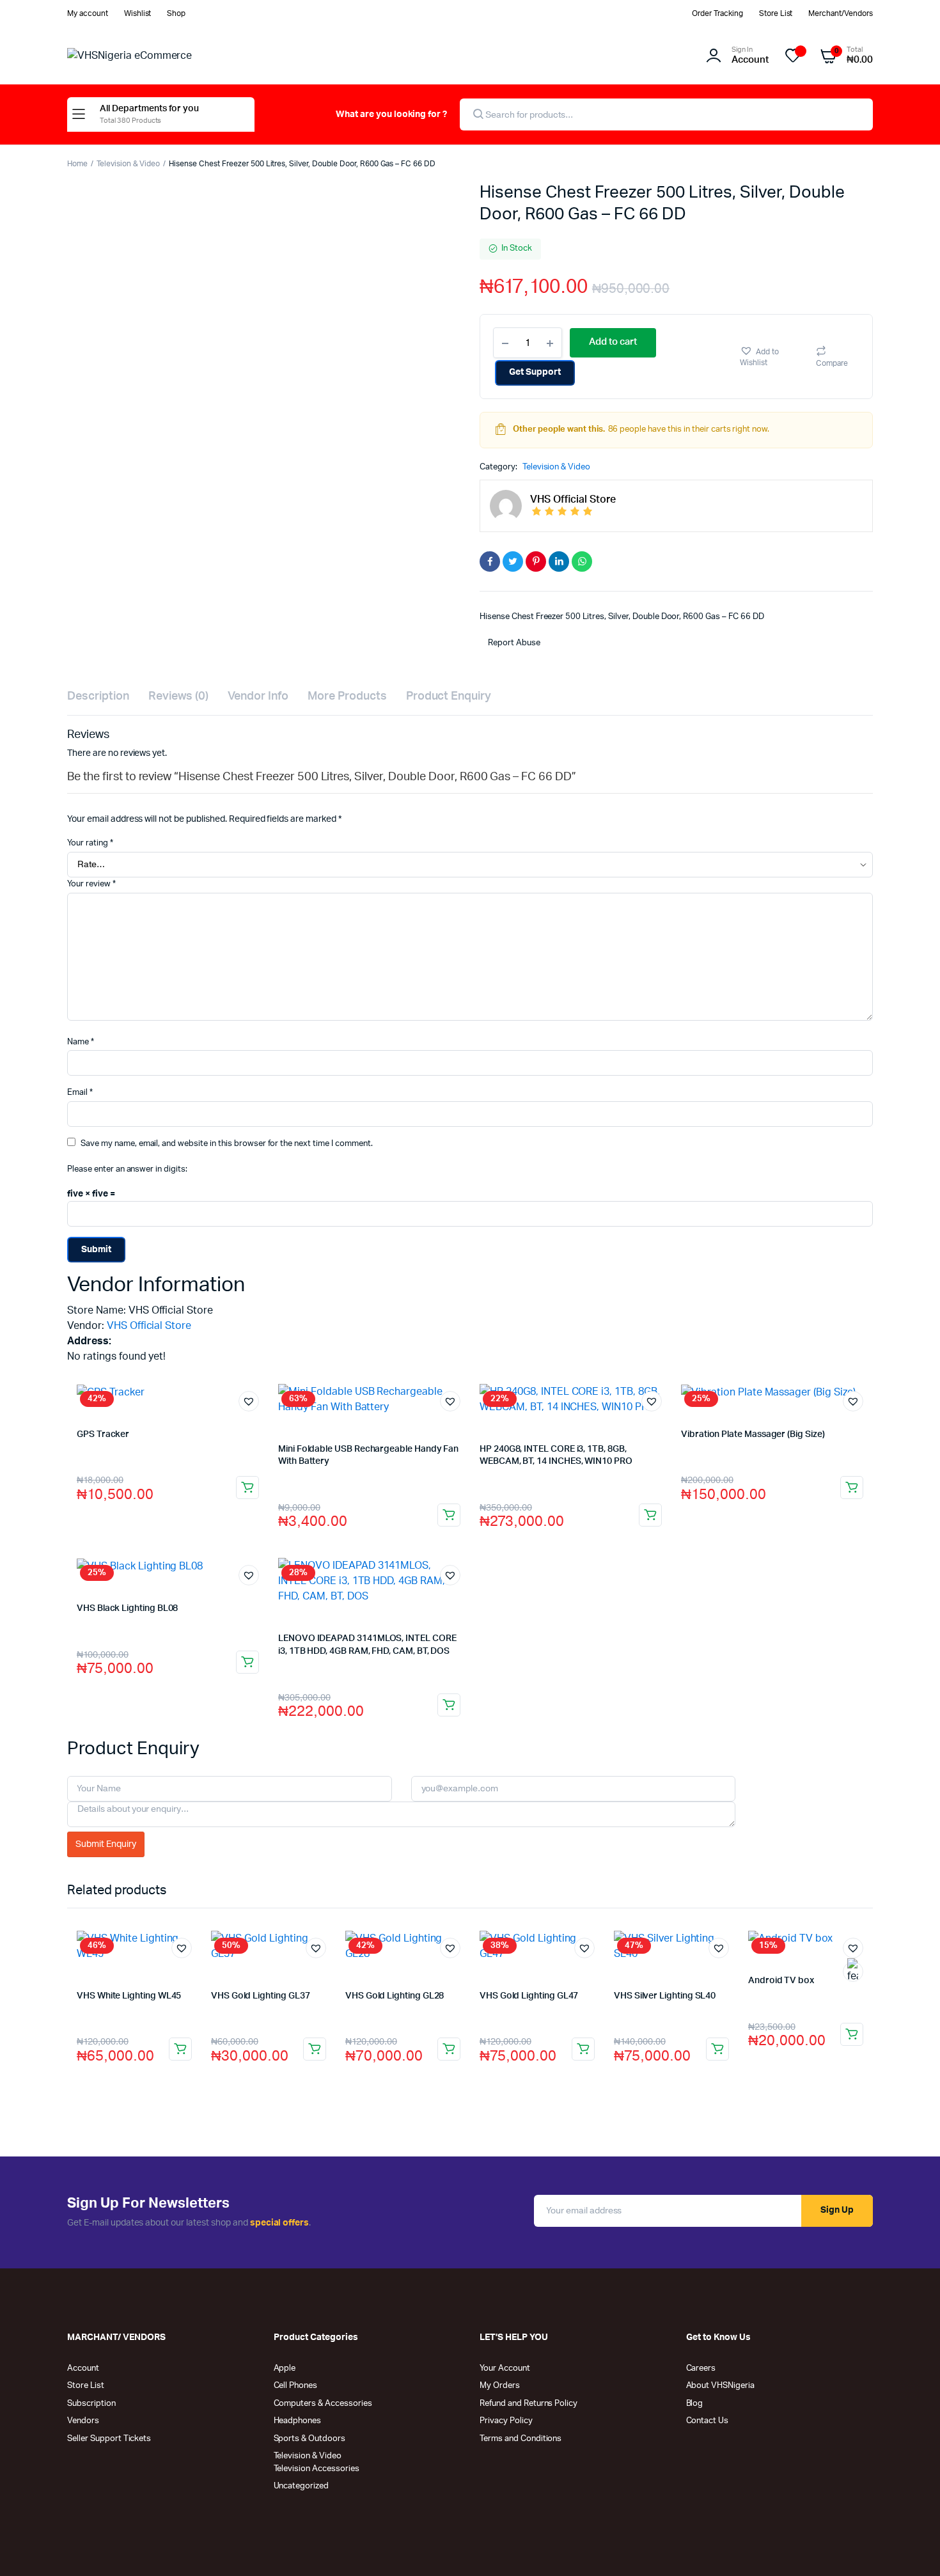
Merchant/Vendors (841, 13)
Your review (91, 884)
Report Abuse (513, 643)
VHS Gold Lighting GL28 (395, 1996)
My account (88, 13)
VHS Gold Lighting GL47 (529, 1996)
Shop (176, 13)
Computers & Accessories (323, 2404)
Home (77, 164)
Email (80, 1093)
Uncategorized (302, 2486)
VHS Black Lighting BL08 (127, 1608)
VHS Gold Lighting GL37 (260, 1996)
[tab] (98, 697)
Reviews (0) (179, 696)
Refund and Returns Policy (529, 2404)
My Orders (500, 2386)
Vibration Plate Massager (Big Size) (753, 1434)
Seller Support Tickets (109, 2439)
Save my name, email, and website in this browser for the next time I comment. (227, 1144)
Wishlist (138, 13)
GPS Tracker (103, 1434)
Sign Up (837, 2210)
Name (81, 1042)
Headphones (298, 2421)
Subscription (91, 2404)
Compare (832, 363)
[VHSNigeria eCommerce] (166, 56)
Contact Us (708, 2421)
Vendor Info (258, 696)
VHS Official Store (149, 1326)
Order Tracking (717, 13)
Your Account (505, 2368)
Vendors (83, 2421)
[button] (771, 357)
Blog (695, 2404)
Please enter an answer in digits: (127, 1169)
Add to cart (247, 1488)
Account (83, 2368)
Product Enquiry (449, 696)
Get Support (535, 372)
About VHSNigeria (721, 2386)
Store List (776, 13)
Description (98, 696)
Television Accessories (317, 2469)
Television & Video (128, 164)
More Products (347, 696)
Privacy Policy (506, 2421)
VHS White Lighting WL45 (129, 1996)
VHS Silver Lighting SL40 (665, 1996)
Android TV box (781, 1981)
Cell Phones (296, 2386)
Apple (285, 2368)
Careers (701, 2368)
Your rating (90, 843)
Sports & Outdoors (310, 2439)
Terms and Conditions (521, 2439)
